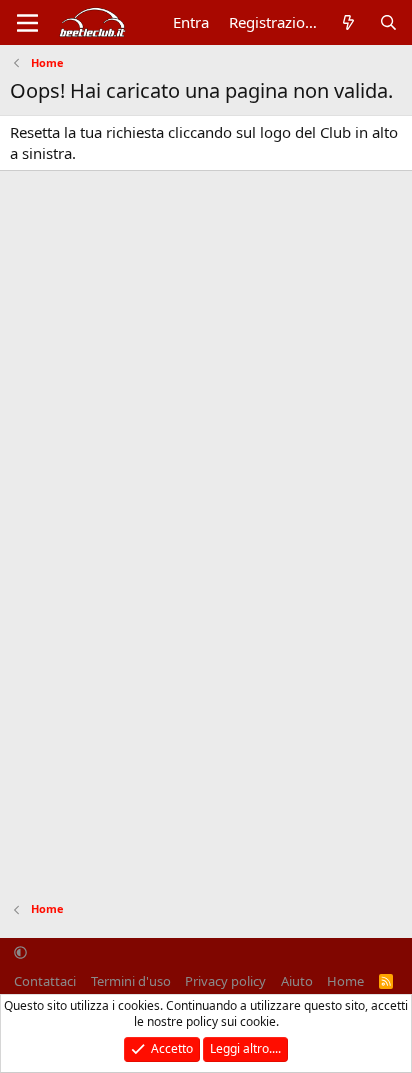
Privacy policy (225, 981)
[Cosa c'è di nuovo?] (348, 22)
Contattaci (45, 981)
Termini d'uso (131, 981)
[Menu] (27, 23)
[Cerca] (388, 22)
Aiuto (297, 981)
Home (345, 981)
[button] (20, 953)
